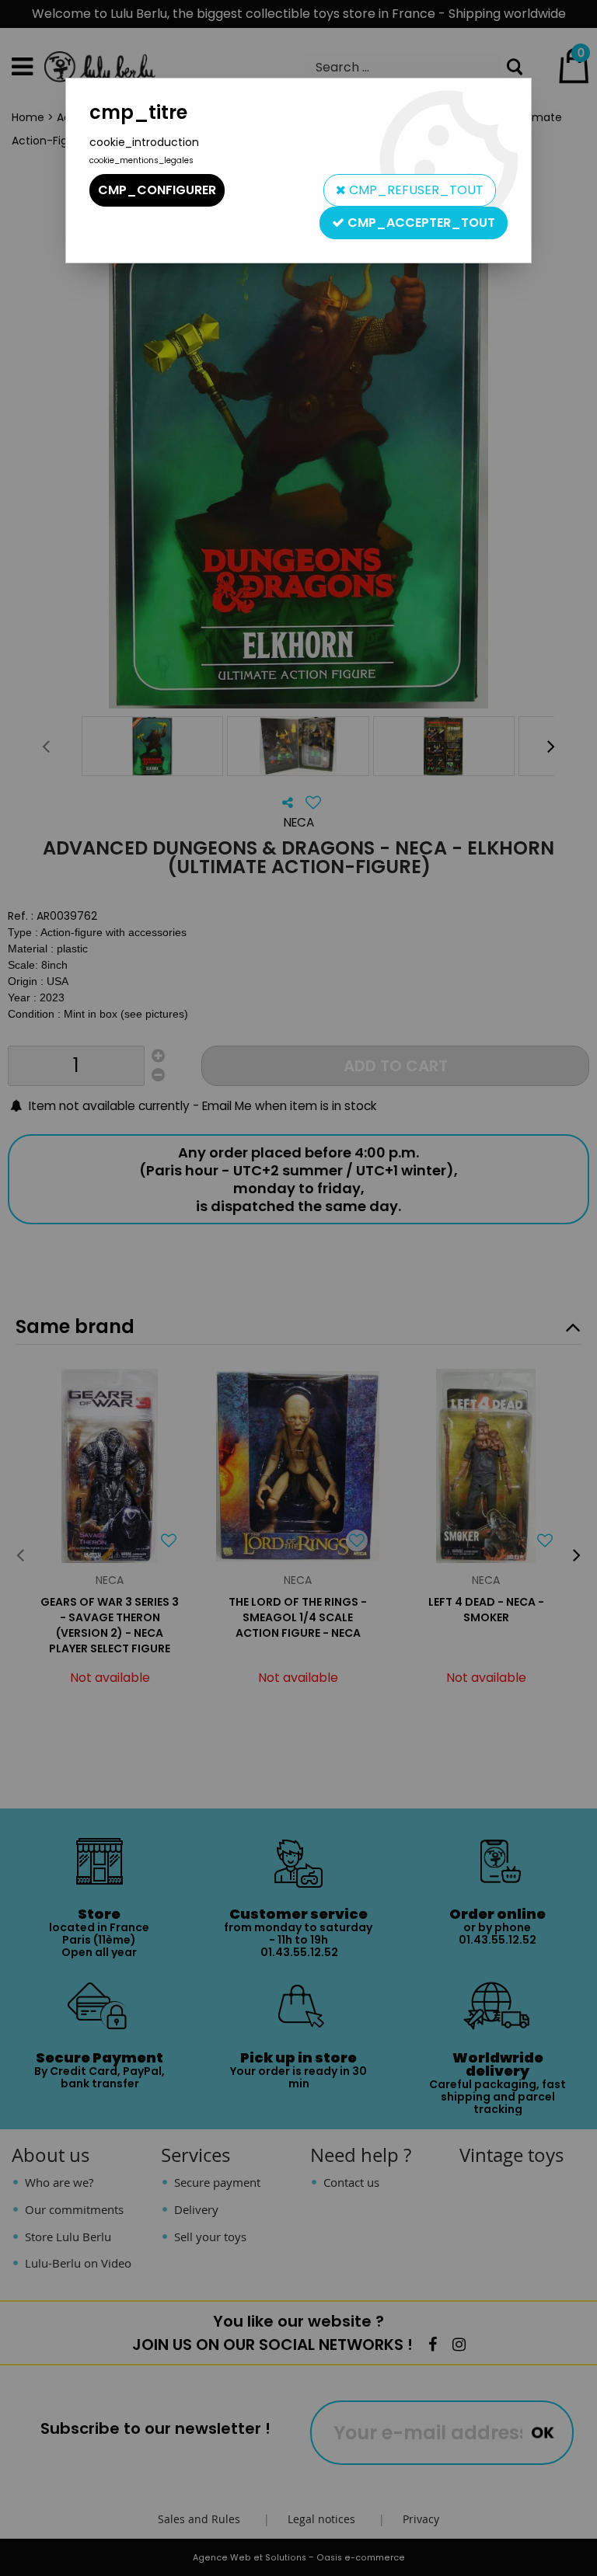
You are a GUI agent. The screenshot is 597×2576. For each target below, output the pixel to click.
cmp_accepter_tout (420, 223)
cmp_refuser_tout (415, 190)
